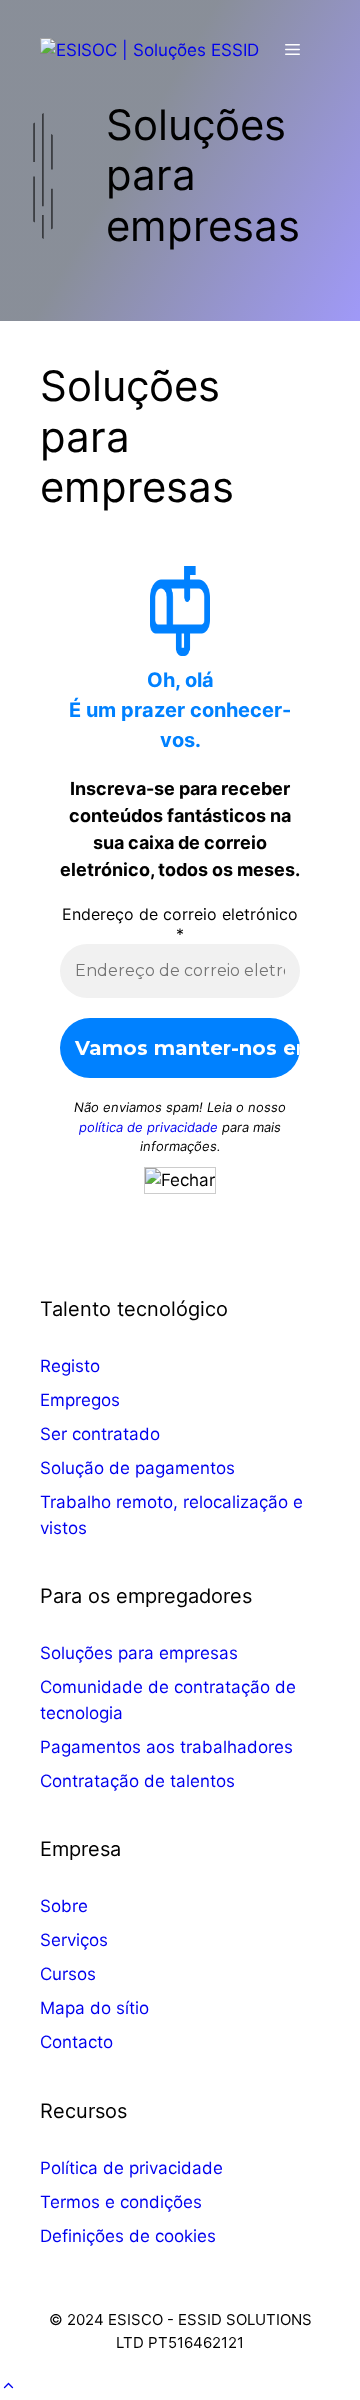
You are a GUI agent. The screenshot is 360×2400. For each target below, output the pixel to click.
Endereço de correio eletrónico (180, 924)
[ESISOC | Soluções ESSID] (149, 49)
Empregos (80, 1400)
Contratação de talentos (137, 1781)
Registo (70, 1366)
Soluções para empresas (139, 1653)
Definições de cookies (128, 2236)
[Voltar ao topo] (8, 2386)
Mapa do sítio (94, 2008)
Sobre (64, 1906)
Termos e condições (121, 2202)
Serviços (74, 1940)
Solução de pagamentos (137, 1468)
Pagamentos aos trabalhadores (166, 1747)
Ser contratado (100, 1434)
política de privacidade (148, 1127)
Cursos (68, 1974)
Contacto (76, 2042)
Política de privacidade (131, 2168)
